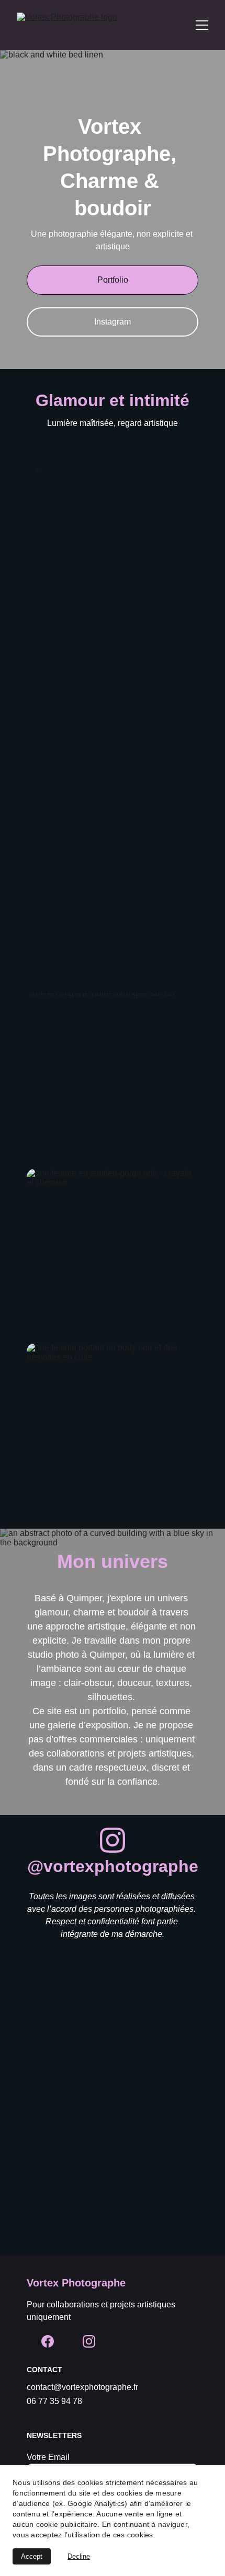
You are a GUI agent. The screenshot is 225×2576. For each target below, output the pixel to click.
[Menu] (202, 25)
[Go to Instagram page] (113, 1840)
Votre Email (48, 2457)
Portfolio (113, 280)
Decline (79, 2556)
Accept (32, 2556)
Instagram (113, 322)
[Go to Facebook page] (48, 2341)
